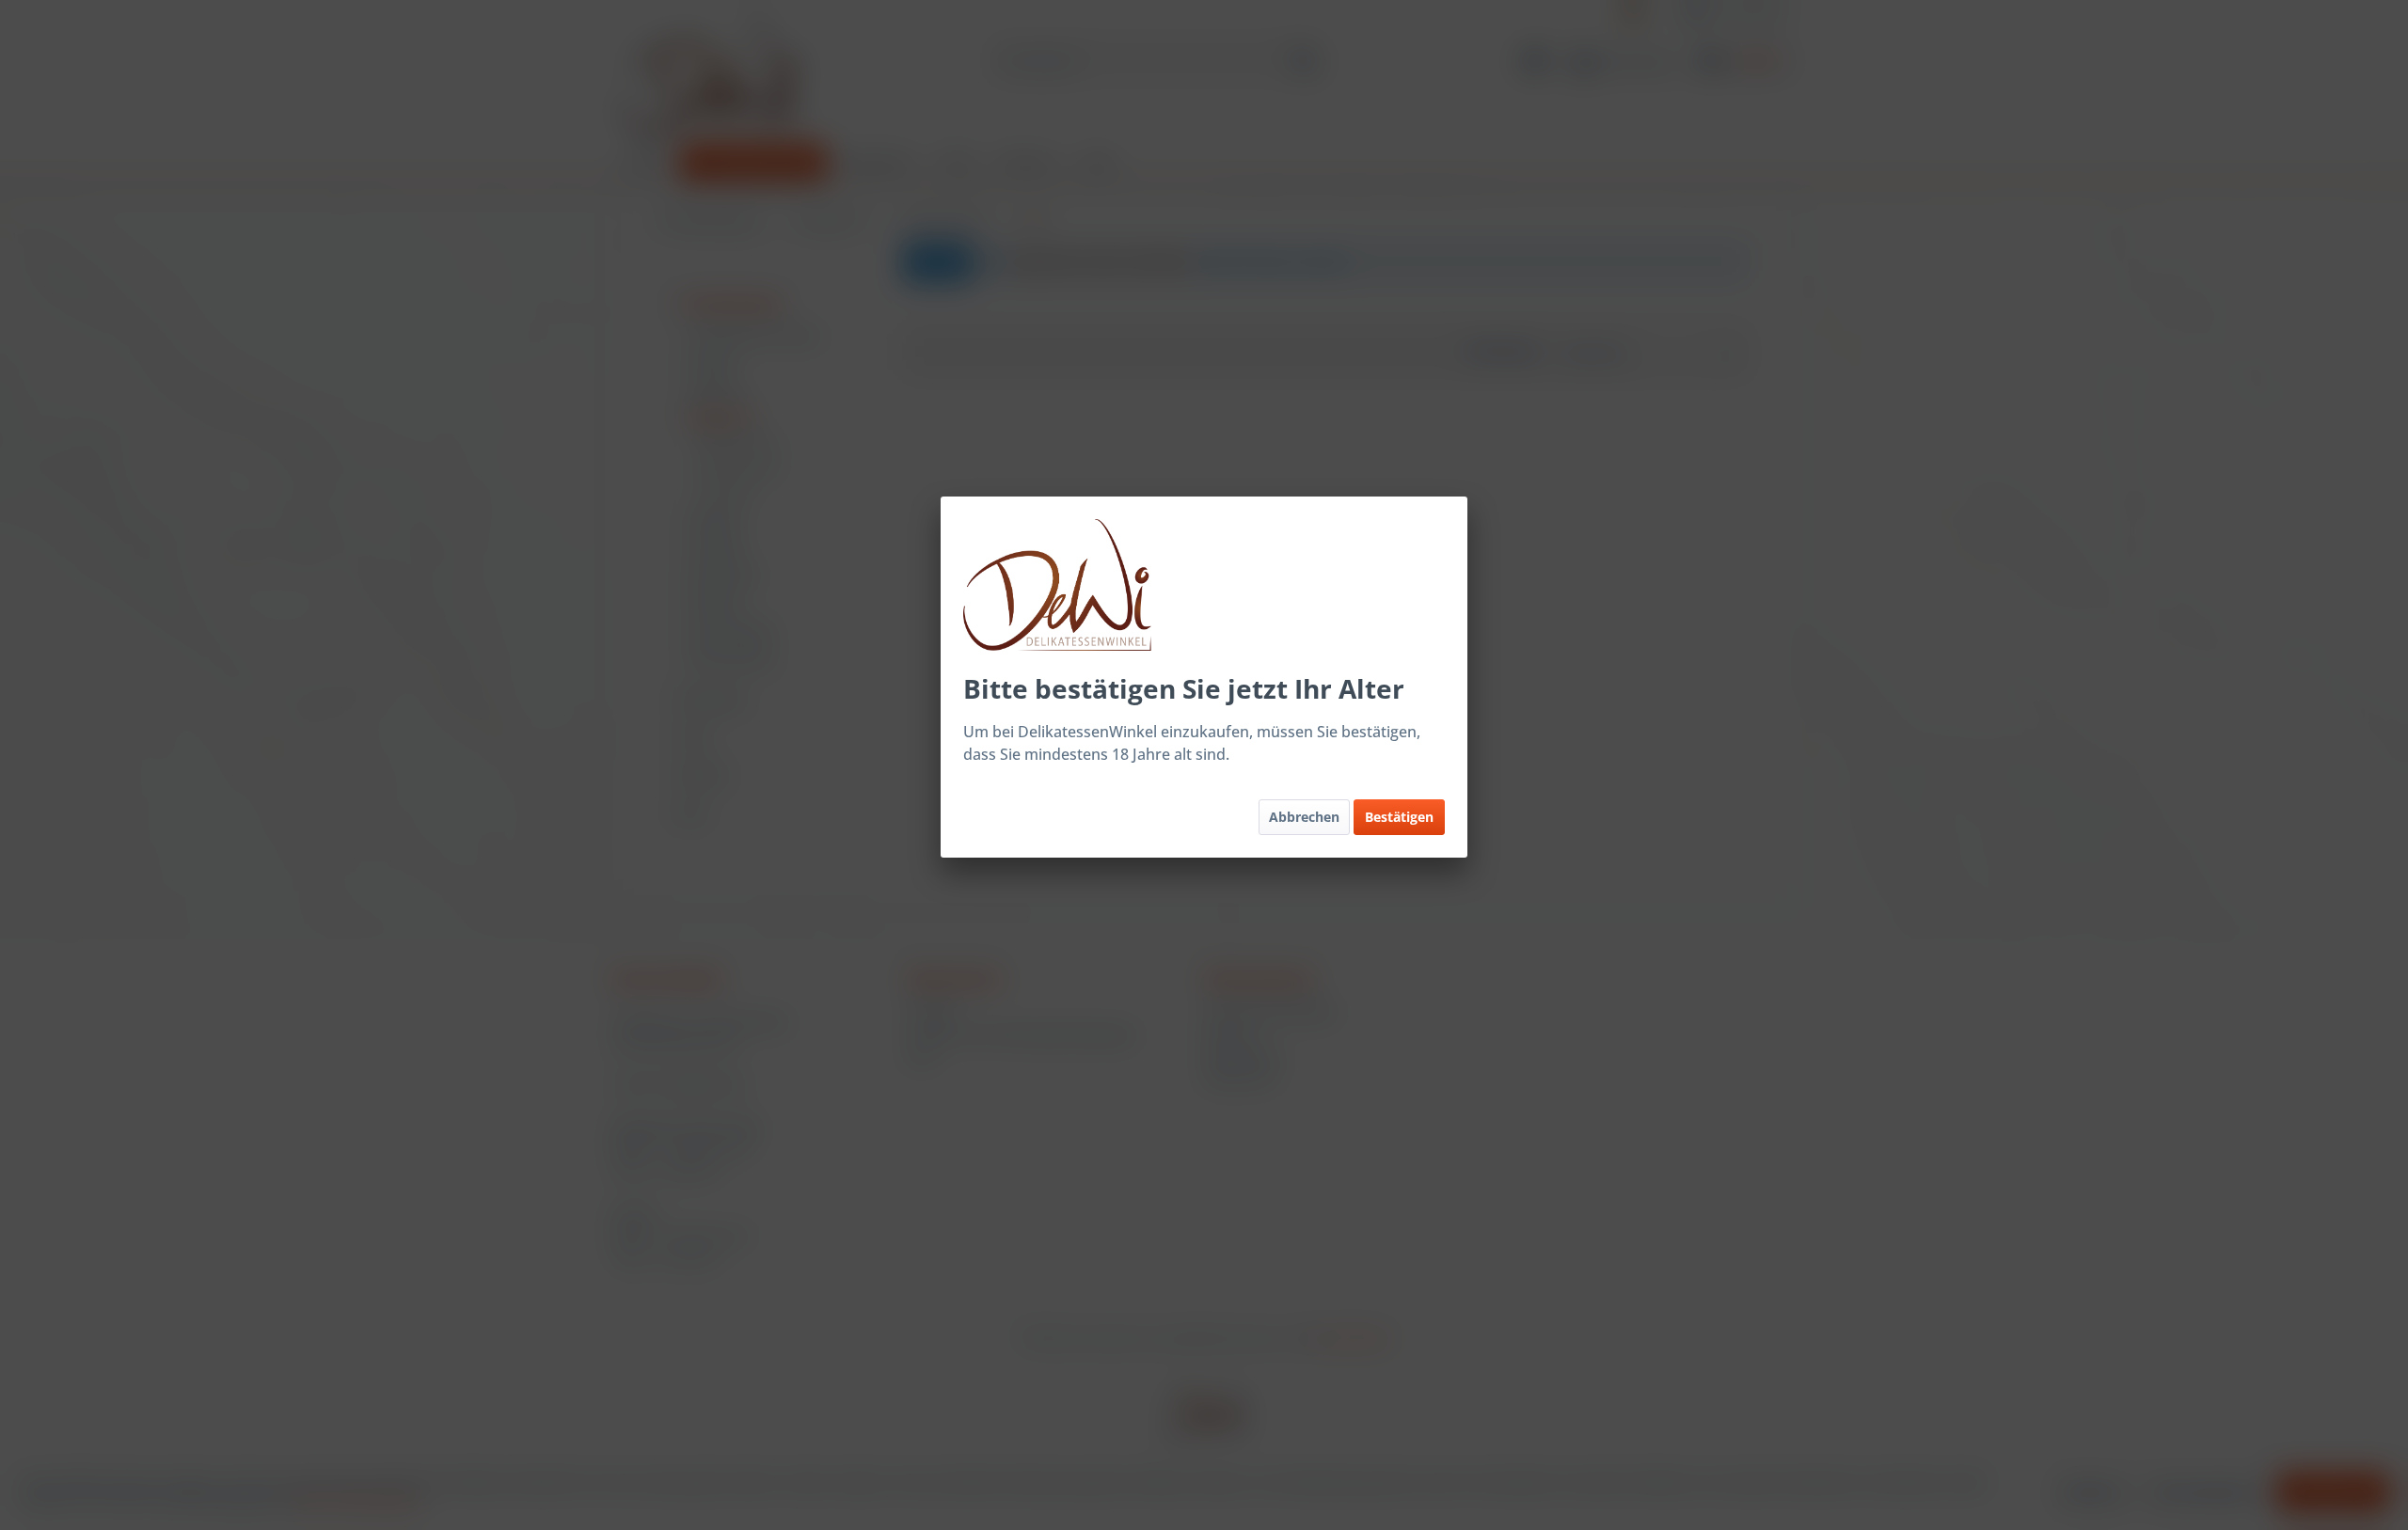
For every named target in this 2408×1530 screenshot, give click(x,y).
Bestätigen (1399, 817)
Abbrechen (1304, 817)
